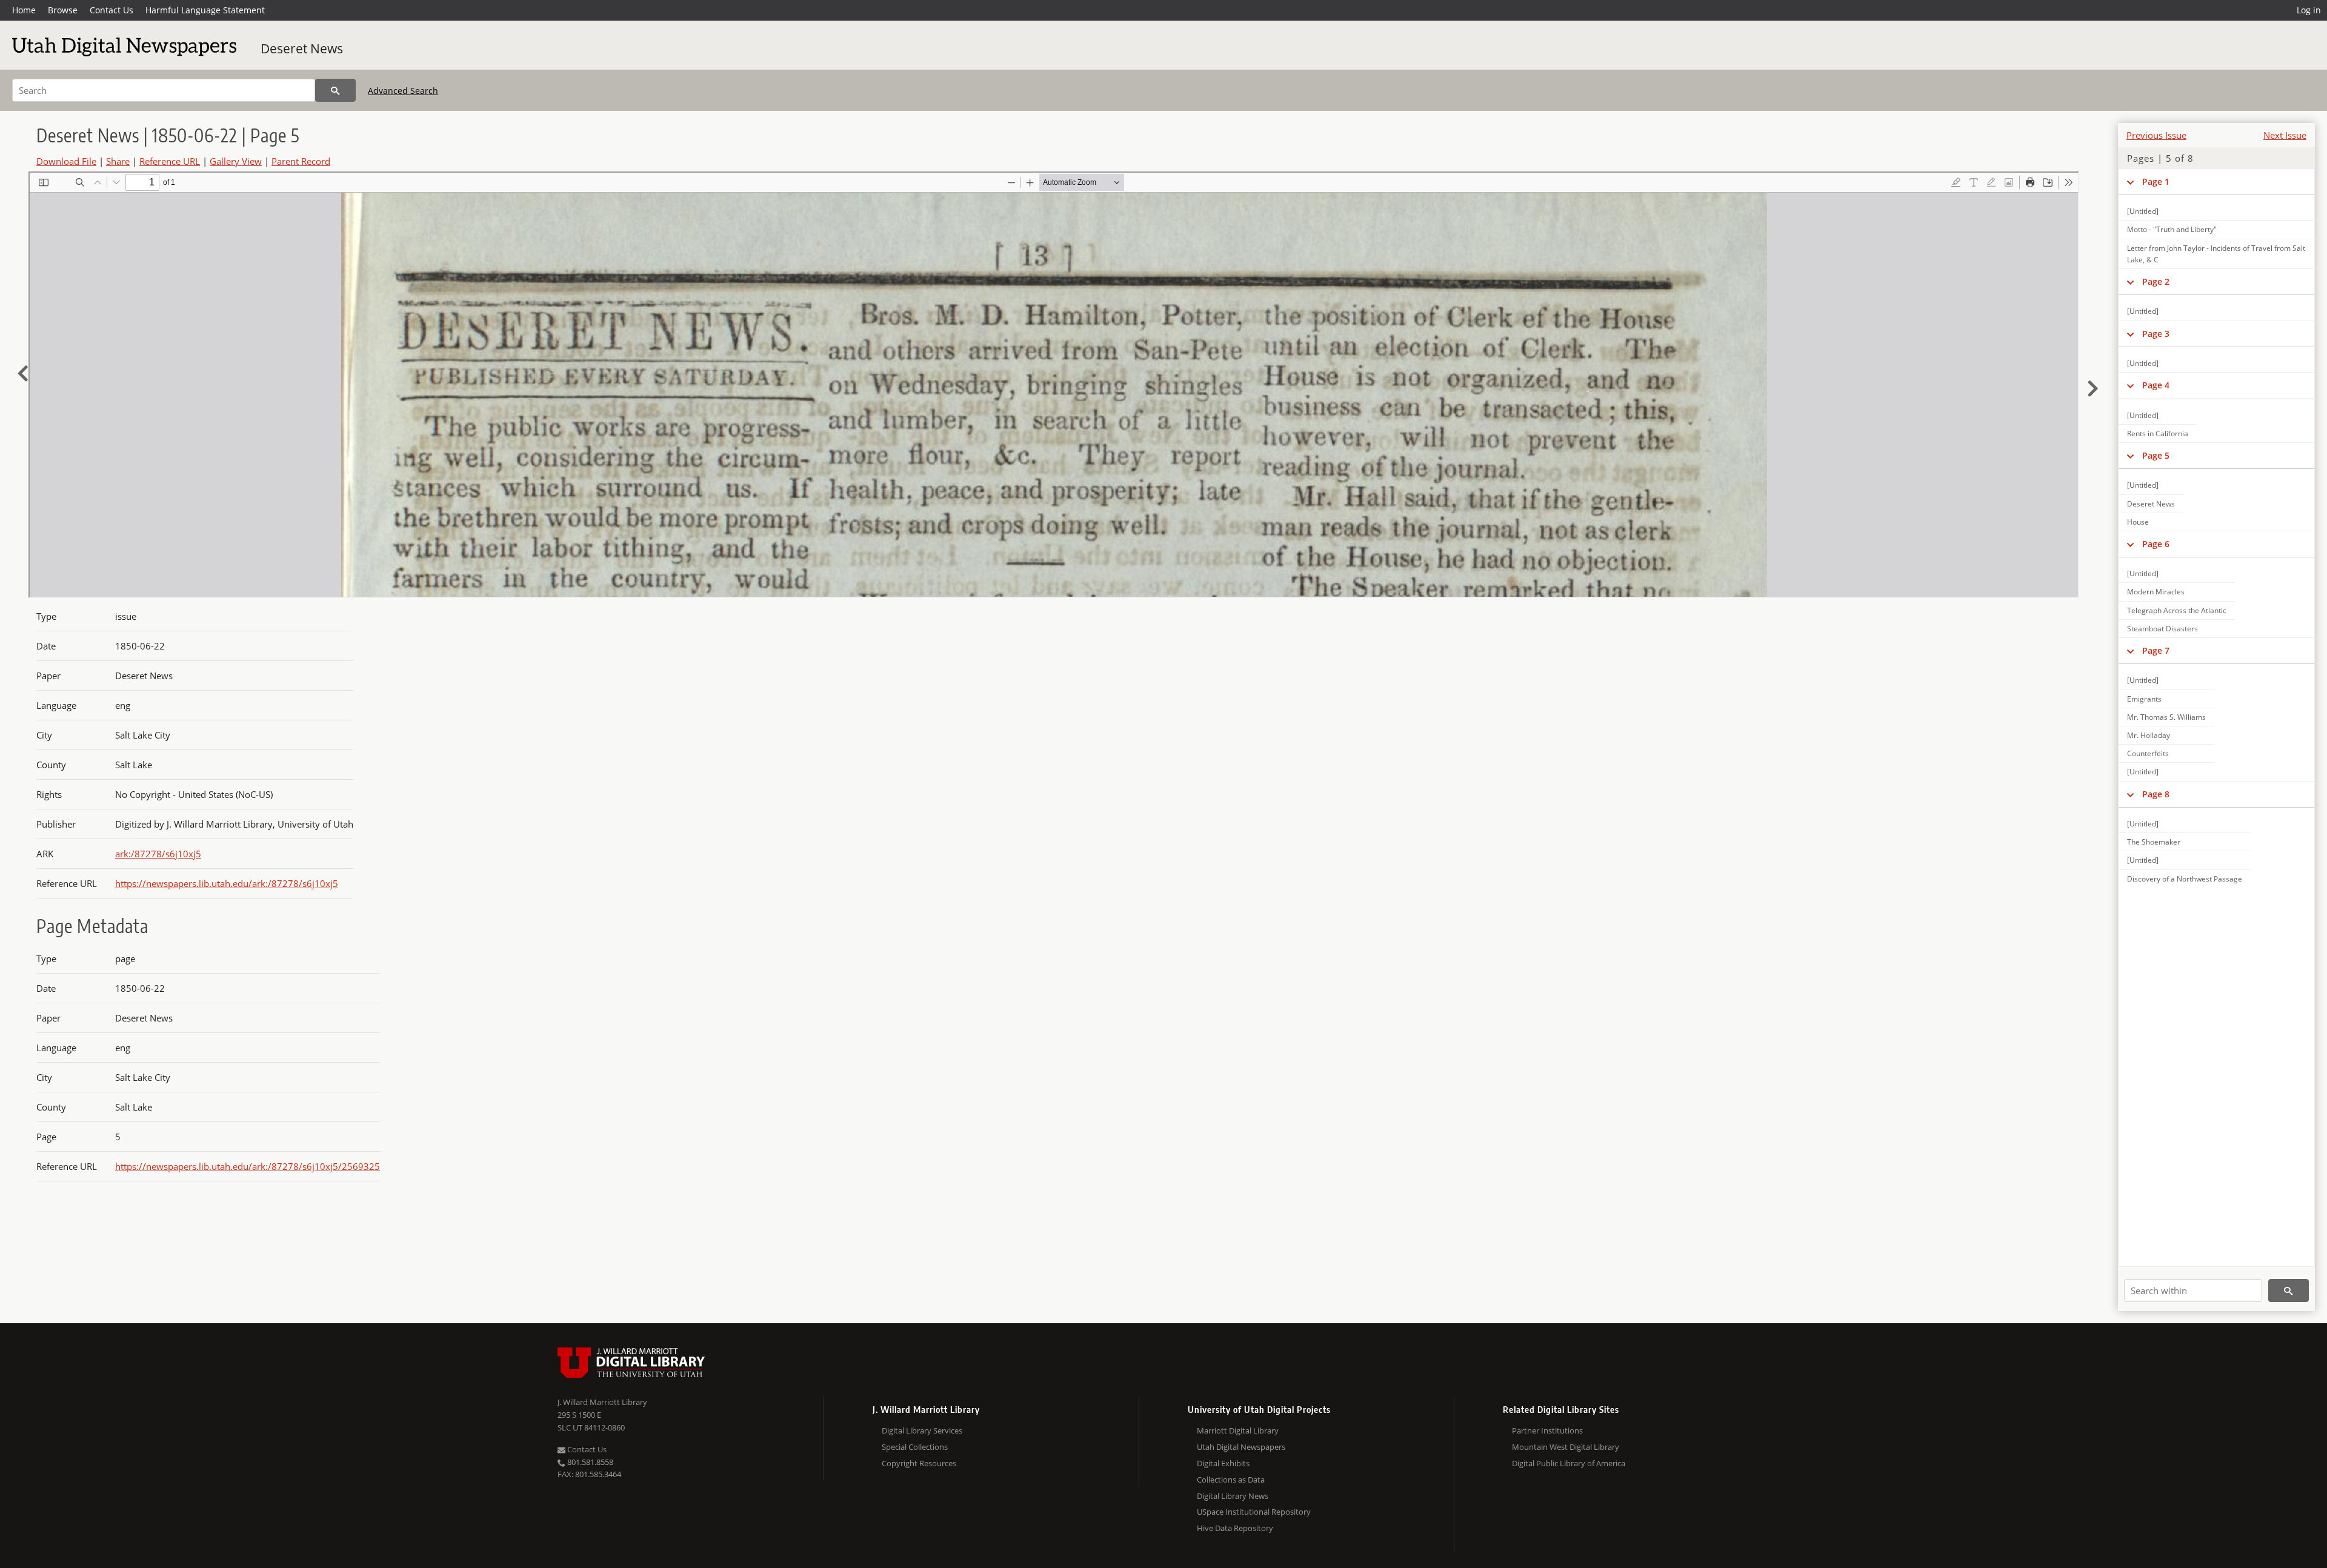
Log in (2309, 10)
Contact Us (112, 10)
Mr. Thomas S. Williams (2166, 717)
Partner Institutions (1547, 1430)
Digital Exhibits (1223, 1463)
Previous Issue (2156, 135)
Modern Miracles (2156, 592)
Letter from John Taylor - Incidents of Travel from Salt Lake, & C (2216, 254)
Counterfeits (2148, 753)
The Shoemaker (2154, 842)
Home (24, 10)
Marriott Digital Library (1238, 1430)
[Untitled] (2143, 211)
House (2138, 522)
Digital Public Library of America (1569, 1463)
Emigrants (2144, 699)
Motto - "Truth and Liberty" (2172, 229)
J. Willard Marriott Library (602, 1402)
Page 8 (2156, 794)
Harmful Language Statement (205, 10)
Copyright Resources (919, 1463)
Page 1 (2156, 181)
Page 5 (2156, 455)
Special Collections (915, 1447)
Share (118, 161)
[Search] (335, 90)
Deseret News (302, 48)
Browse (63, 10)
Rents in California (2158, 434)
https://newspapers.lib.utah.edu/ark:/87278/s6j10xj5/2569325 (248, 1166)
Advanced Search (403, 91)
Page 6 (2156, 544)
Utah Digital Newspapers (1241, 1447)
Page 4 (2156, 385)
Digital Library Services (922, 1430)
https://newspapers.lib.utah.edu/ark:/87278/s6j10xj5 (227, 883)
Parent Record (301, 161)
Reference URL (170, 161)
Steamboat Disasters (2162, 629)
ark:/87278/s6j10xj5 (158, 854)
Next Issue (2285, 135)
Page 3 (2156, 334)
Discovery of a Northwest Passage (2185, 879)
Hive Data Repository (1235, 1528)
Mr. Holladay (2149, 735)
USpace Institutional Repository (1254, 1512)
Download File (66, 161)
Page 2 (2156, 281)
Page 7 (2156, 650)
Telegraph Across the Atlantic (2177, 610)
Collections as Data (1231, 1480)
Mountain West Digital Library (1566, 1447)
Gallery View (236, 161)
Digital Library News (1233, 1496)
